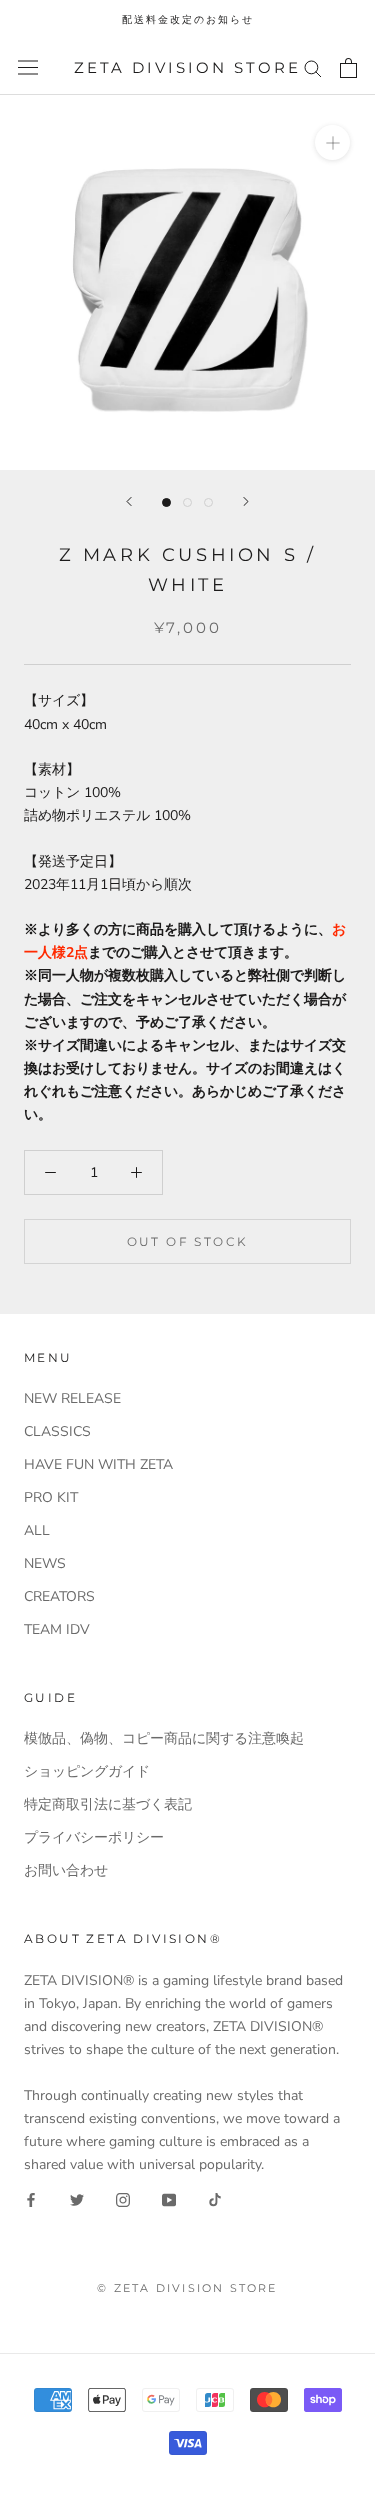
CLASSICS (57, 1431)
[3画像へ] (208, 502)
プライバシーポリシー (94, 1837)
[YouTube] (169, 2198)
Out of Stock (188, 1241)
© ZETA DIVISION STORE (187, 2288)
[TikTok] (215, 2198)
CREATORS (59, 1596)
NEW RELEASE (72, 1398)
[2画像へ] (187, 502)
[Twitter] (77, 2198)
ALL (37, 1530)
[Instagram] (123, 2198)
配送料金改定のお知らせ (188, 19)
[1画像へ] (166, 502)
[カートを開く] (348, 68)
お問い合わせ (66, 1870)
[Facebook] (31, 2198)
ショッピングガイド (87, 1771)
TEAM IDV (57, 1629)
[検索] (313, 67)
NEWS (45, 1563)
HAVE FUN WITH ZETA (98, 1464)
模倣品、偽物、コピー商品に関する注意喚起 (164, 1738)
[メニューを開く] (28, 67)
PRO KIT (51, 1497)
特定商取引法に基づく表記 (108, 1804)
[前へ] (129, 501)
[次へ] (246, 501)
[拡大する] (332, 142)
